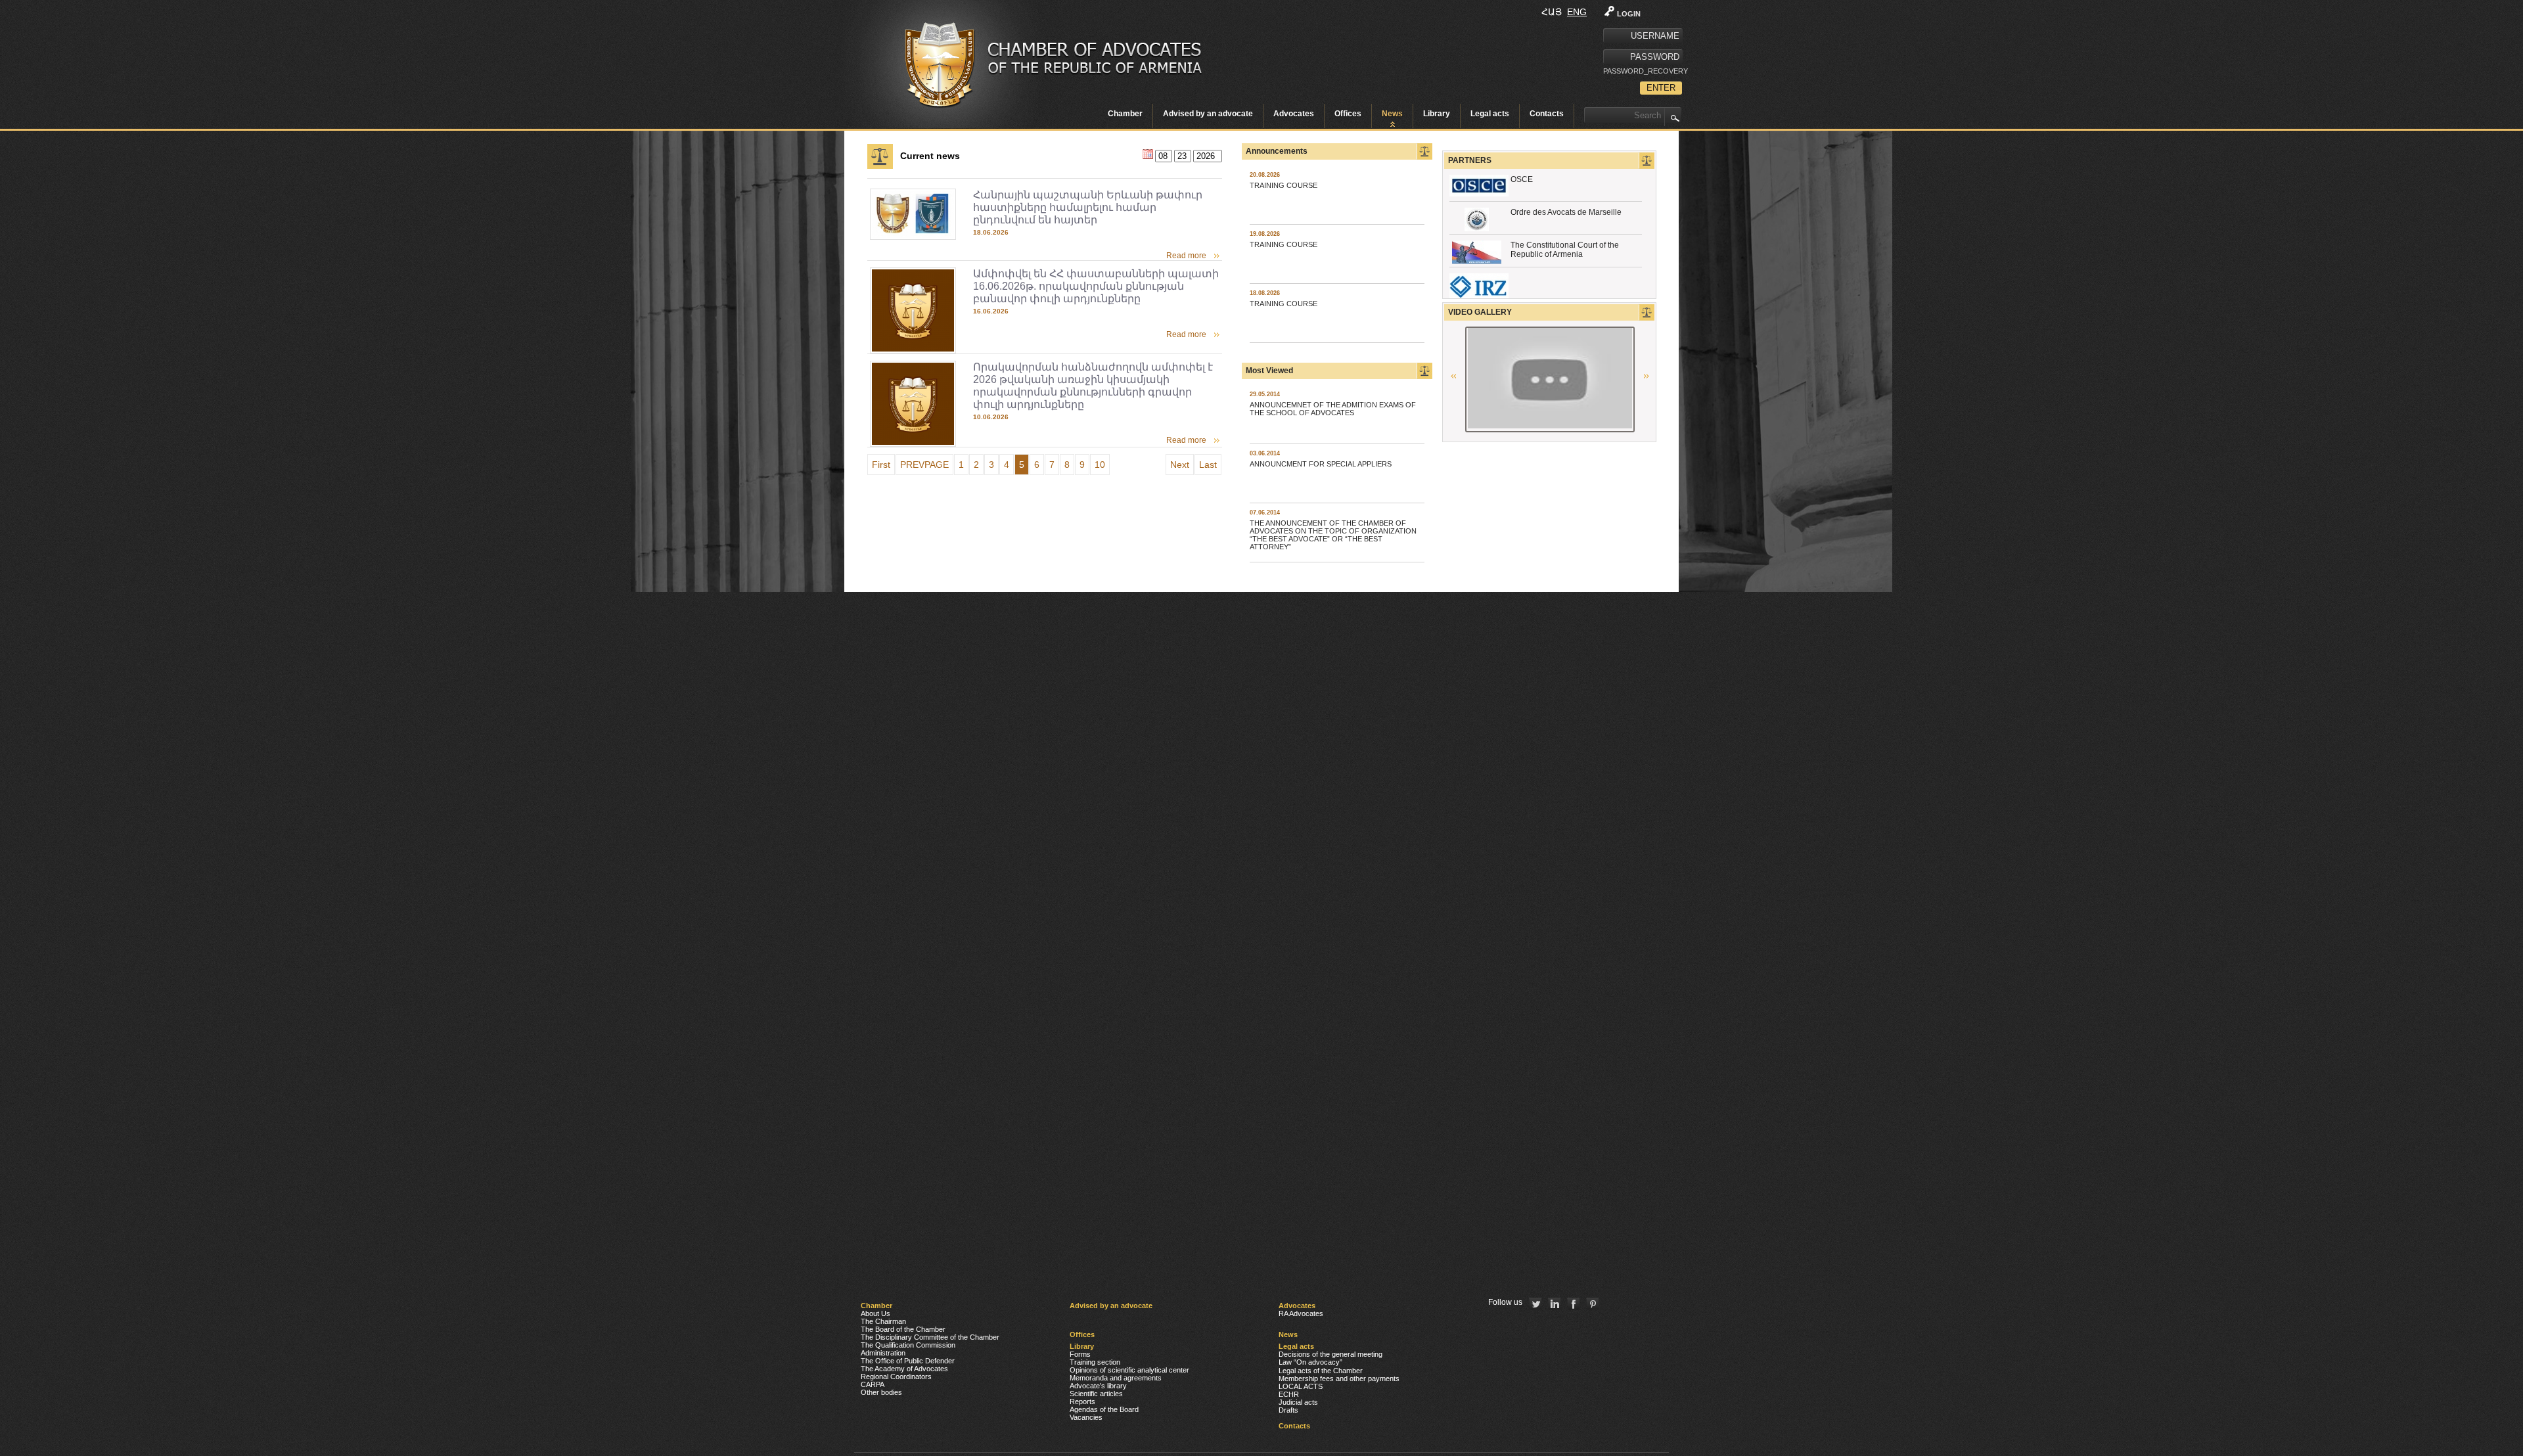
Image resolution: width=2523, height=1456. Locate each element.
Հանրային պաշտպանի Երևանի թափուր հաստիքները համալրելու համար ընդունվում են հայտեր (1088, 207)
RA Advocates (1301, 1313)
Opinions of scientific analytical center (1129, 1370)
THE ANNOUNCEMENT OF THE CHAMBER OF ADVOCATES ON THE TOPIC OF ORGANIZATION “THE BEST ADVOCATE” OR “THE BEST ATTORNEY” (1333, 535)
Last (1208, 465)
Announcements (1277, 151)
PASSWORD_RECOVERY (1643, 71)
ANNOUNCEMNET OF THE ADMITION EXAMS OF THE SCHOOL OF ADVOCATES (1333, 409)
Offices (1348, 114)
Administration (883, 1353)
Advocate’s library (1098, 1386)
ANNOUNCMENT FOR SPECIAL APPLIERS (1321, 464)
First (881, 465)
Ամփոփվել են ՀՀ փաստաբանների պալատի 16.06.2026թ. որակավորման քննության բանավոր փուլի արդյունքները (1096, 286)
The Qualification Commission (908, 1345)
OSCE (1522, 179)
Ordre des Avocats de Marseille (1566, 212)
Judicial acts (1298, 1402)
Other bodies (881, 1392)
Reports (1082, 1401)
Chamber (1125, 114)
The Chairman (883, 1321)
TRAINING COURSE (1284, 185)
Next (1180, 465)
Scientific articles (1096, 1394)
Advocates (1294, 114)
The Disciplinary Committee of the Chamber (930, 1337)
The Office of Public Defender (908, 1361)
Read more (1186, 256)
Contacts (1547, 114)
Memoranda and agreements (1116, 1378)
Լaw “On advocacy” (1310, 1362)
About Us (875, 1313)
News (1392, 114)
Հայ (1552, 12)
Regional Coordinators (896, 1376)
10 (1100, 465)
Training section (1095, 1362)
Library (1437, 114)
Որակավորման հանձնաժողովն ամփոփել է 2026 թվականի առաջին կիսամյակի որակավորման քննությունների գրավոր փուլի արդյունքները (1093, 386)
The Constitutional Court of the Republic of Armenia (1565, 250)
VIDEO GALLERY (1480, 312)
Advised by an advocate (1208, 114)
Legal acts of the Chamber (1321, 1371)
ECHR (1289, 1394)
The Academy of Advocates (904, 1369)
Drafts (1288, 1410)
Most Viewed (1269, 371)
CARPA (873, 1384)
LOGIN (1629, 14)
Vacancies (1086, 1417)
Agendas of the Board (1104, 1409)
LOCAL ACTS (1301, 1386)
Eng (1577, 12)
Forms (1080, 1354)
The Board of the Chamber (903, 1329)
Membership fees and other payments (1339, 1378)
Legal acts (1490, 114)
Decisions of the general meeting (1330, 1354)
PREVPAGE (924, 465)
